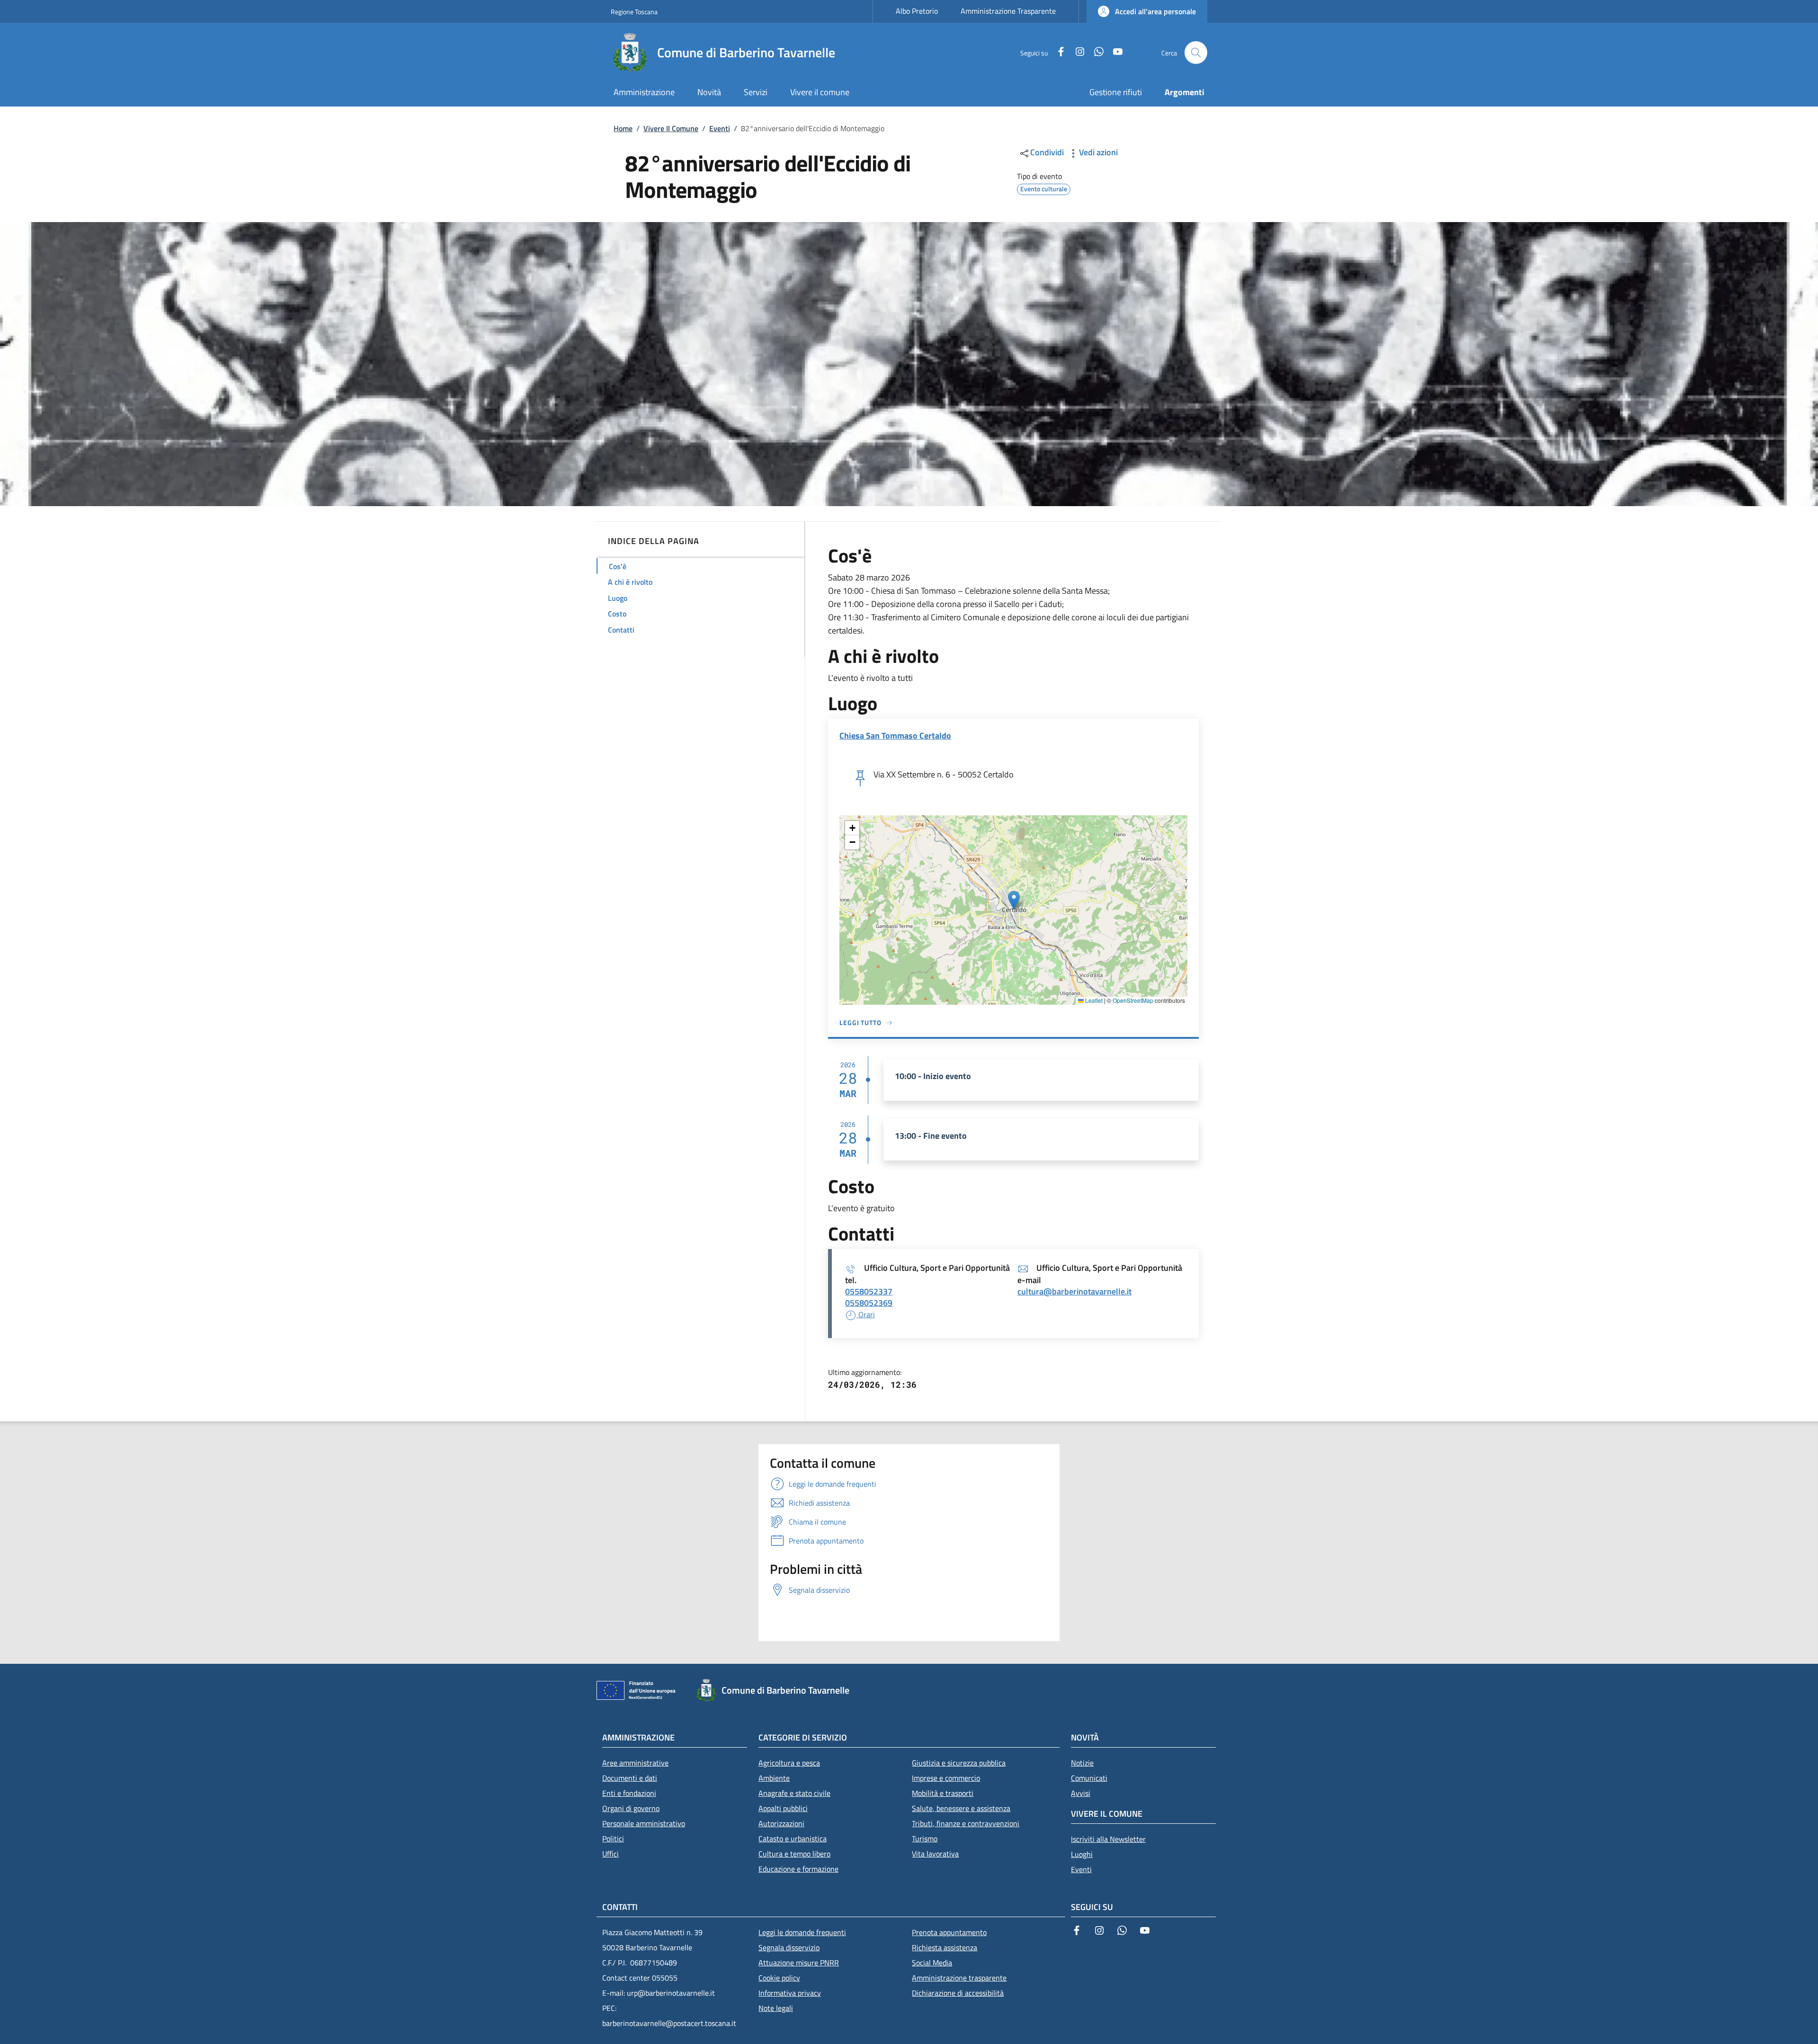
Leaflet (1093, 1000)
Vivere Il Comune (671, 128)
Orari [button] (866, 1314)
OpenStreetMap (1133, 1000)
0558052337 (869, 1291)
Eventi (720, 128)
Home (623, 128)
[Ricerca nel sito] (1196, 53)
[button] (1147, 11)
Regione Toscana (634, 12)
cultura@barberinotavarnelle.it (1074, 1291)
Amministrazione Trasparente (1008, 11)
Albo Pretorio (917, 11)
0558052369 (869, 1303)
